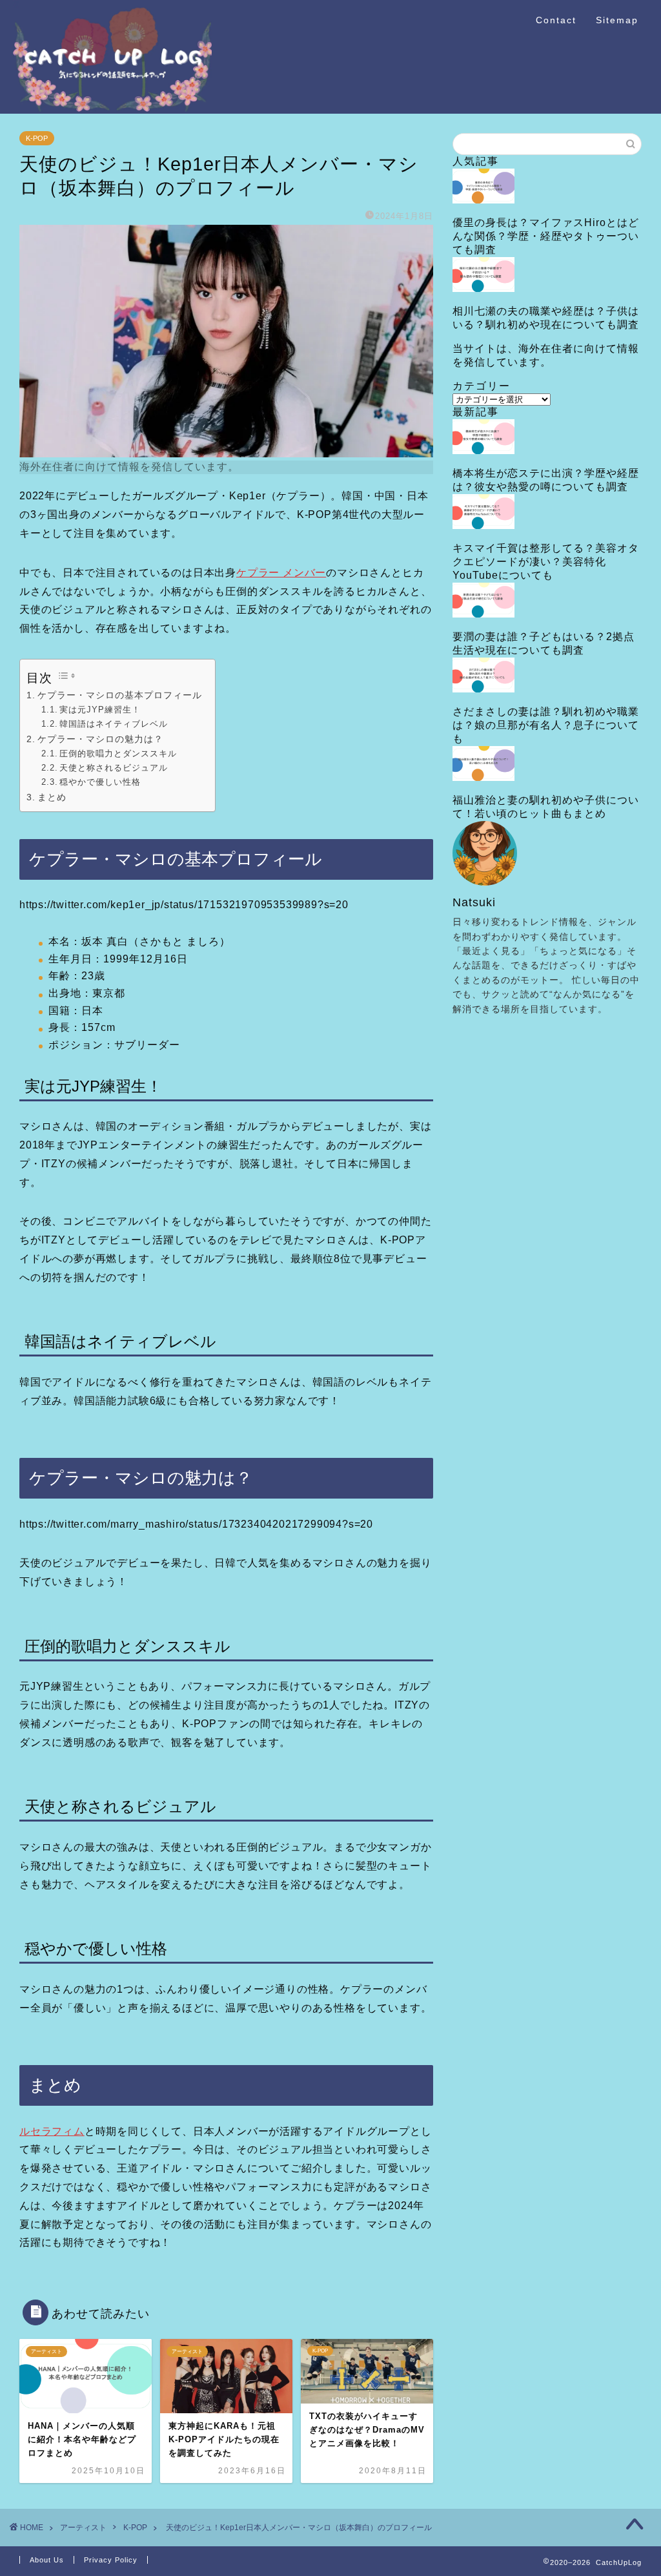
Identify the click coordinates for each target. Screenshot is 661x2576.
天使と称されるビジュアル (114, 768)
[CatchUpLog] (112, 109)
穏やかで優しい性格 (100, 782)
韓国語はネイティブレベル (114, 724)
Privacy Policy (111, 2560)
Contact (556, 20)
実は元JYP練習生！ (100, 710)
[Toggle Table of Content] (67, 676)
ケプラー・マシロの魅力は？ (100, 739)
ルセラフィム (52, 2131)
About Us (47, 2560)
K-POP (37, 138)
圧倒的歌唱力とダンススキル (118, 753)
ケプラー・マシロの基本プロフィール (120, 695)
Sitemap (617, 20)
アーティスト (83, 2528)
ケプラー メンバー (281, 573)
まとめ (52, 797)
